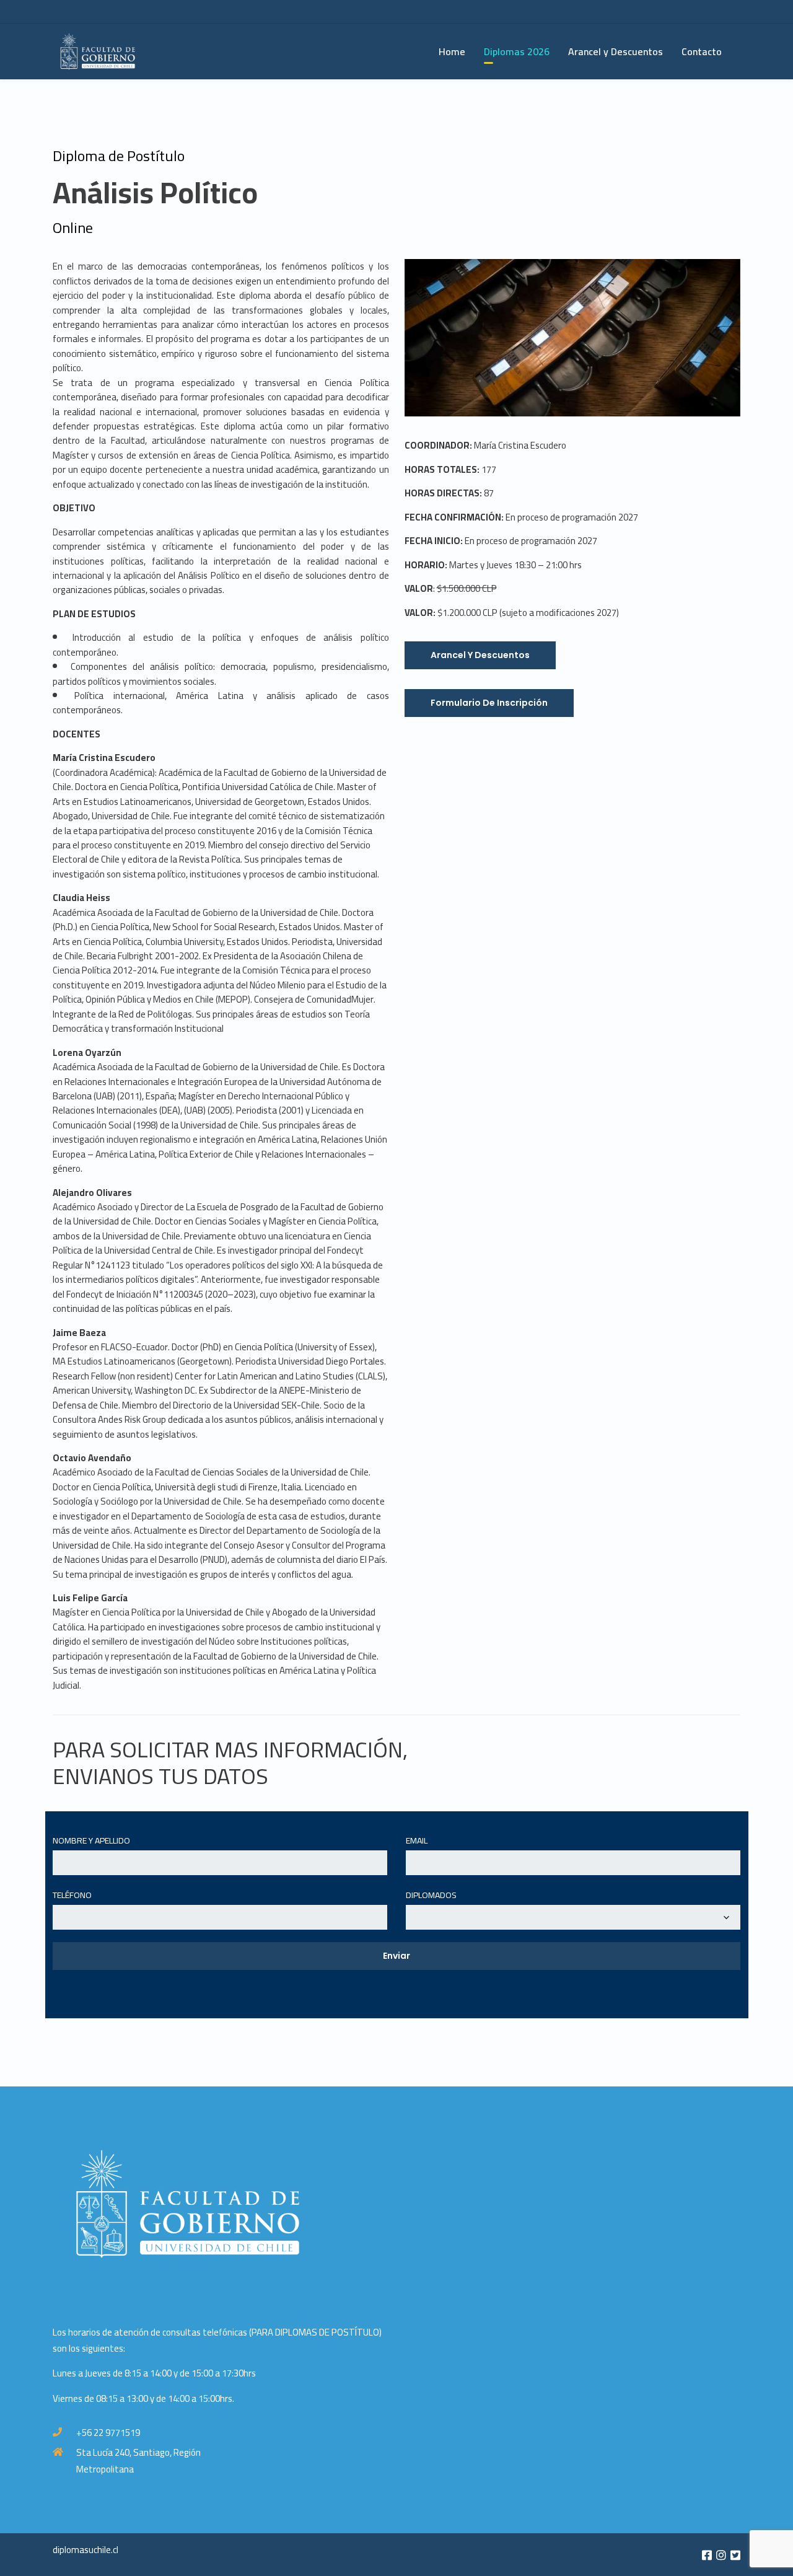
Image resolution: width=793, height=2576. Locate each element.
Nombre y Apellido (91, 1841)
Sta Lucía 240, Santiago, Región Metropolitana (138, 2461)
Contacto (702, 51)
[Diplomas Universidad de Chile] (108, 51)
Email (417, 1841)
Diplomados (431, 1896)
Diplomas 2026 (517, 51)
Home (452, 51)
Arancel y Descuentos (616, 51)
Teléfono (72, 1896)
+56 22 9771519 (108, 2433)
